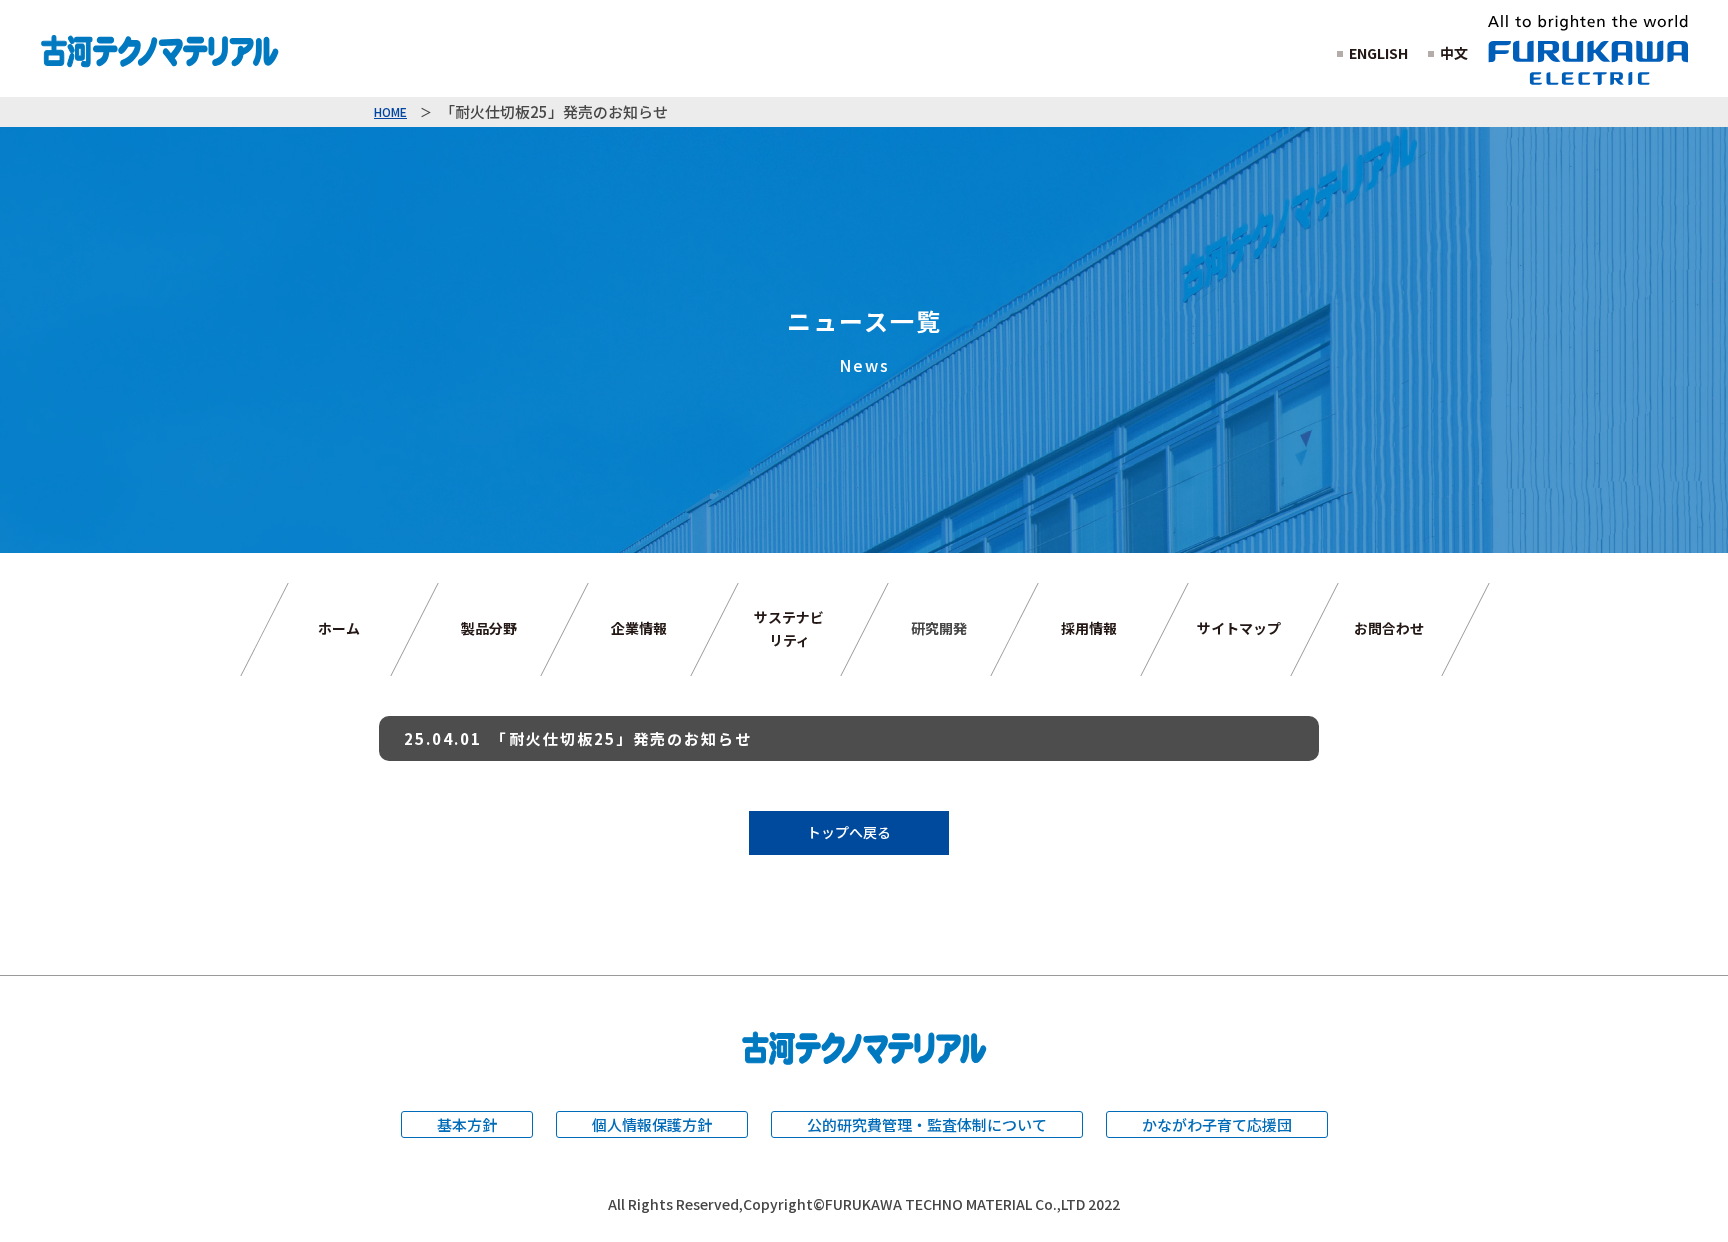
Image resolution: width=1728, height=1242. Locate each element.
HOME (390, 112)
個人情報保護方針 (652, 1124)
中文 (1454, 53)
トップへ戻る (849, 832)
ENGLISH (1378, 53)
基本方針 (467, 1124)
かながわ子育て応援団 (1217, 1124)
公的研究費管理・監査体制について (927, 1124)
